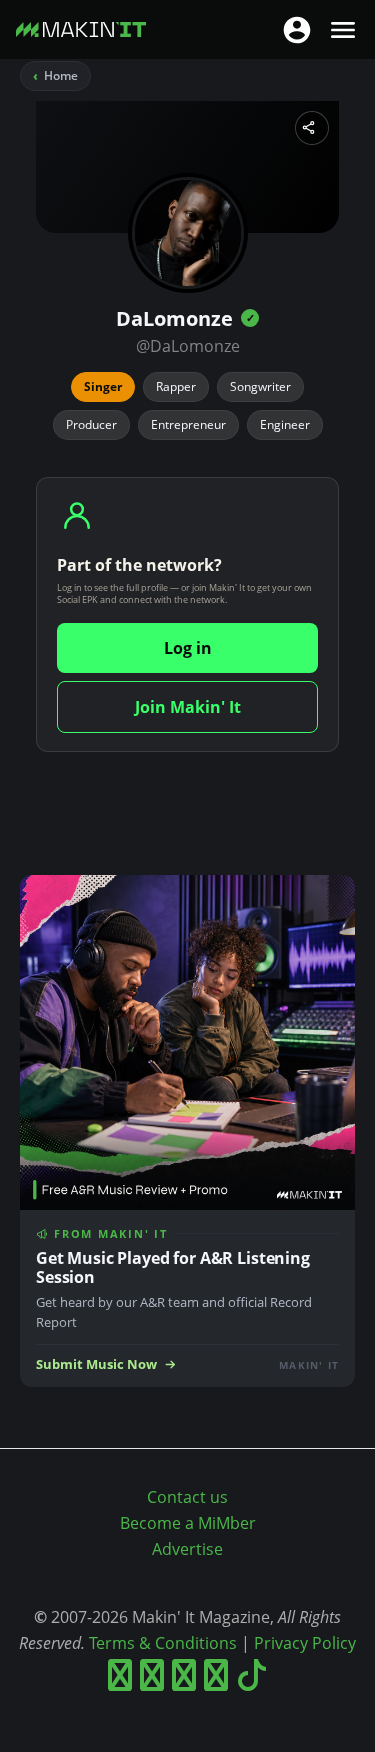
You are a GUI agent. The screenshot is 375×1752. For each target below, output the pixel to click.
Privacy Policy (305, 1643)
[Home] (81, 33)
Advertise (187, 1549)
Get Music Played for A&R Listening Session (173, 1267)
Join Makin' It (188, 707)
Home (61, 75)
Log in (188, 648)
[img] (250, 318)
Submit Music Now (96, 1364)
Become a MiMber (188, 1523)
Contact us (187, 1497)
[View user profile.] (188, 233)
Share (312, 128)
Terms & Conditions (163, 1643)
